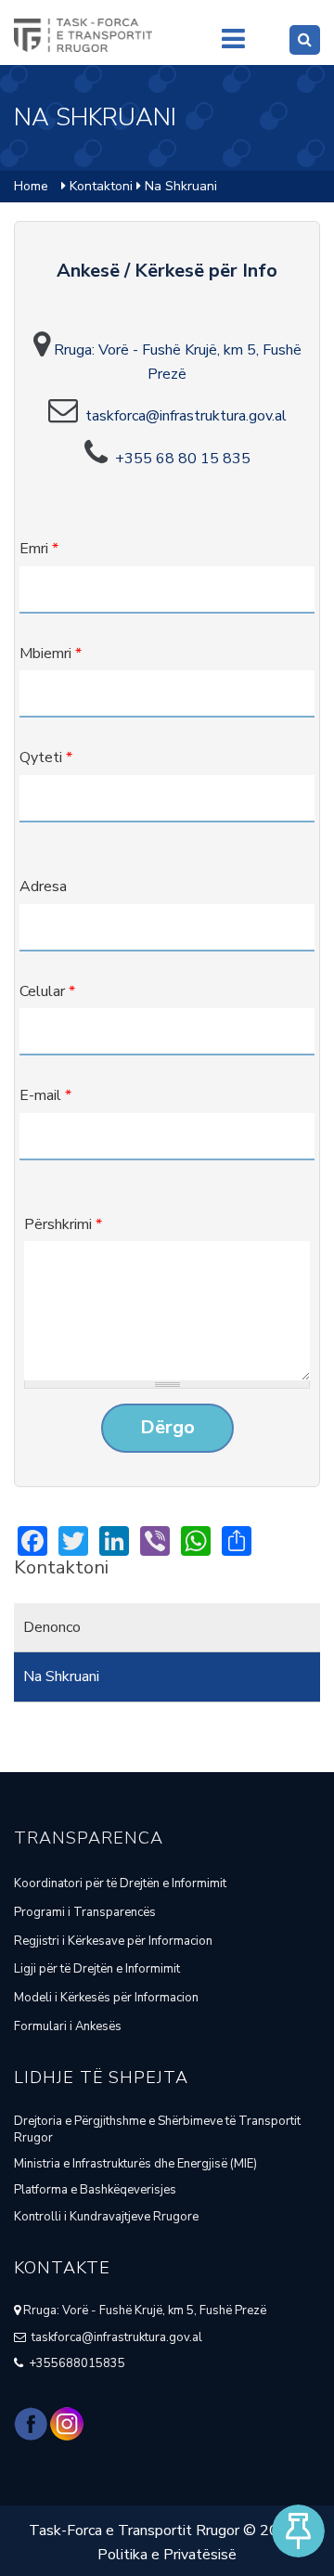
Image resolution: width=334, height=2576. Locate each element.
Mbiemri (51, 654)
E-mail (45, 1095)
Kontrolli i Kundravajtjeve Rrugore (106, 2217)
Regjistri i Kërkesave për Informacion (113, 1941)
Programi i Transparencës (85, 1912)
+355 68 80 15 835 (179, 459)
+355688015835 (74, 2363)
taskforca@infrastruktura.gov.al (186, 416)
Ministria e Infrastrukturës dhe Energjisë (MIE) (135, 2164)
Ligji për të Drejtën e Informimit (97, 1969)
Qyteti (46, 757)
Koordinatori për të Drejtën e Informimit (120, 1883)
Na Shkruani (61, 1676)
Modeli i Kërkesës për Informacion (106, 1998)
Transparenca (89, 1838)
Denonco (52, 1627)
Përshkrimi (63, 1224)
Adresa (43, 887)
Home (31, 186)
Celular (47, 991)
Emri (39, 549)
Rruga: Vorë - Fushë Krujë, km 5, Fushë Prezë (143, 2311)
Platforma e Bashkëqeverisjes (95, 2190)
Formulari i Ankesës (68, 2026)
